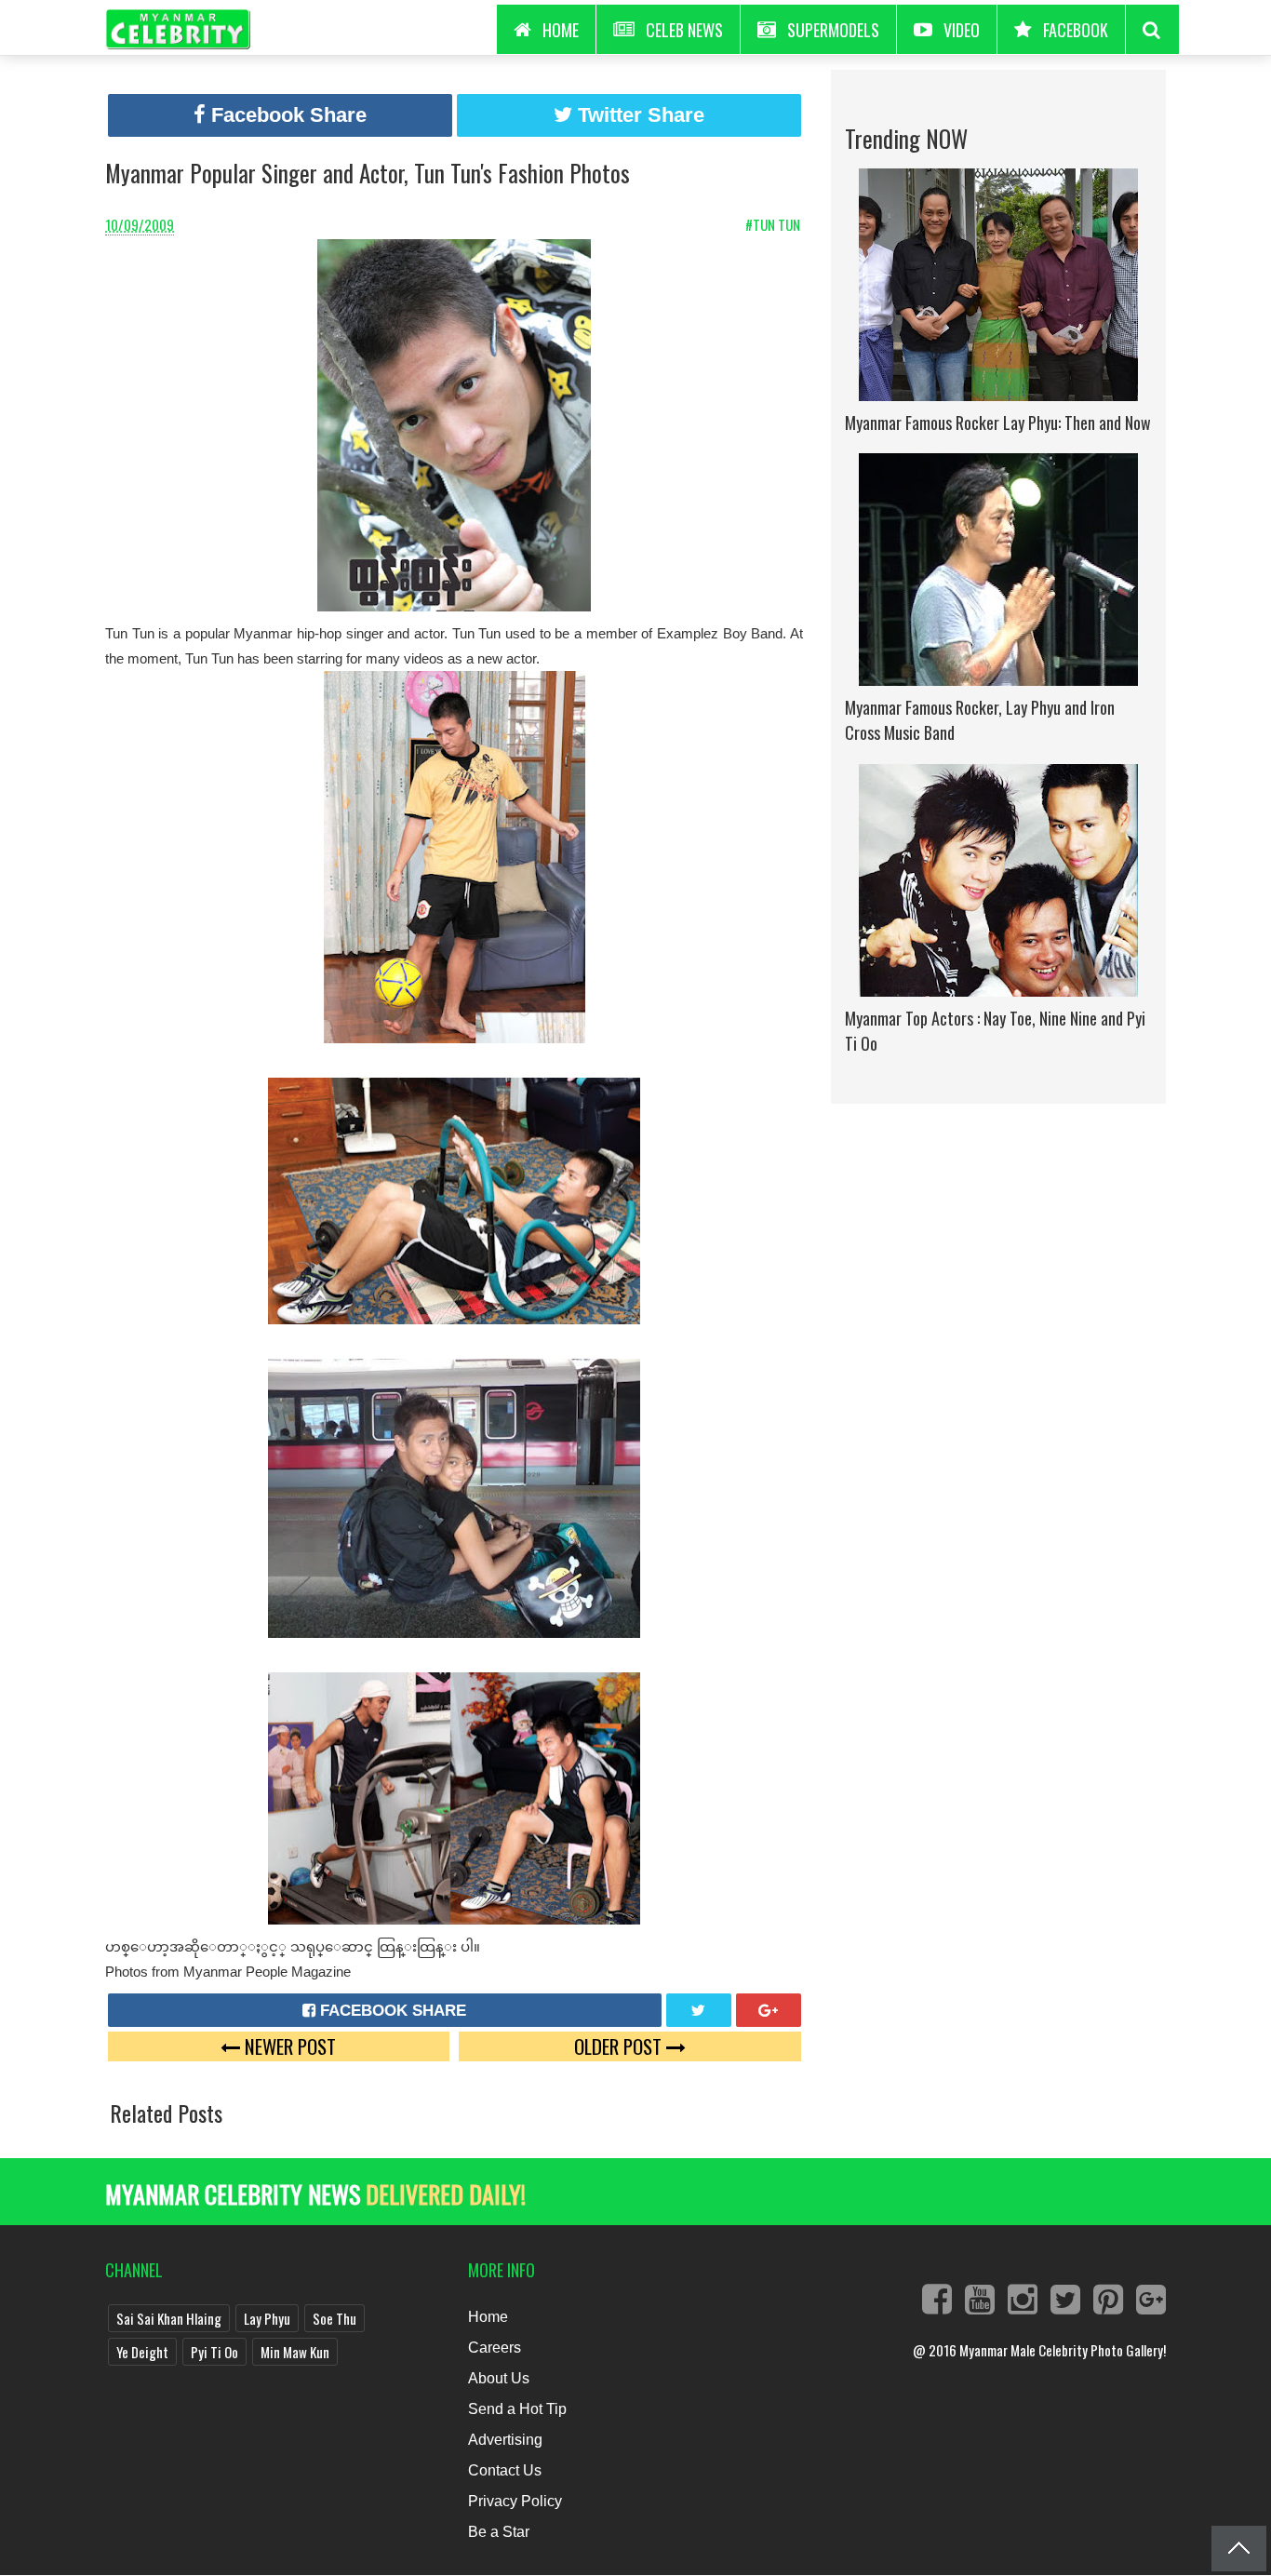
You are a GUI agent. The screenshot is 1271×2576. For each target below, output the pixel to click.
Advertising (505, 2440)
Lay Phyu (267, 2318)
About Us (499, 2378)
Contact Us (505, 2470)
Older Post (620, 2046)
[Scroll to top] (1239, 2549)
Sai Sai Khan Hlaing (169, 2318)
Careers (495, 2348)
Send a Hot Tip (517, 2409)
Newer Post (288, 2046)
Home (488, 2317)
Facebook (1076, 30)
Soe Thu (334, 2318)
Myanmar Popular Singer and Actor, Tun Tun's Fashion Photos (368, 173)
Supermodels (833, 30)
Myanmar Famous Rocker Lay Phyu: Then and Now (998, 423)
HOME (561, 30)
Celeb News (684, 30)
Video (962, 30)
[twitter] (699, 2010)
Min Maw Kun (295, 2352)
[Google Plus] (769, 2010)
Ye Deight (142, 2352)
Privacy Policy (515, 2501)
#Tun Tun (774, 224)
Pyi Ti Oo (214, 2352)
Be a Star (499, 2532)
